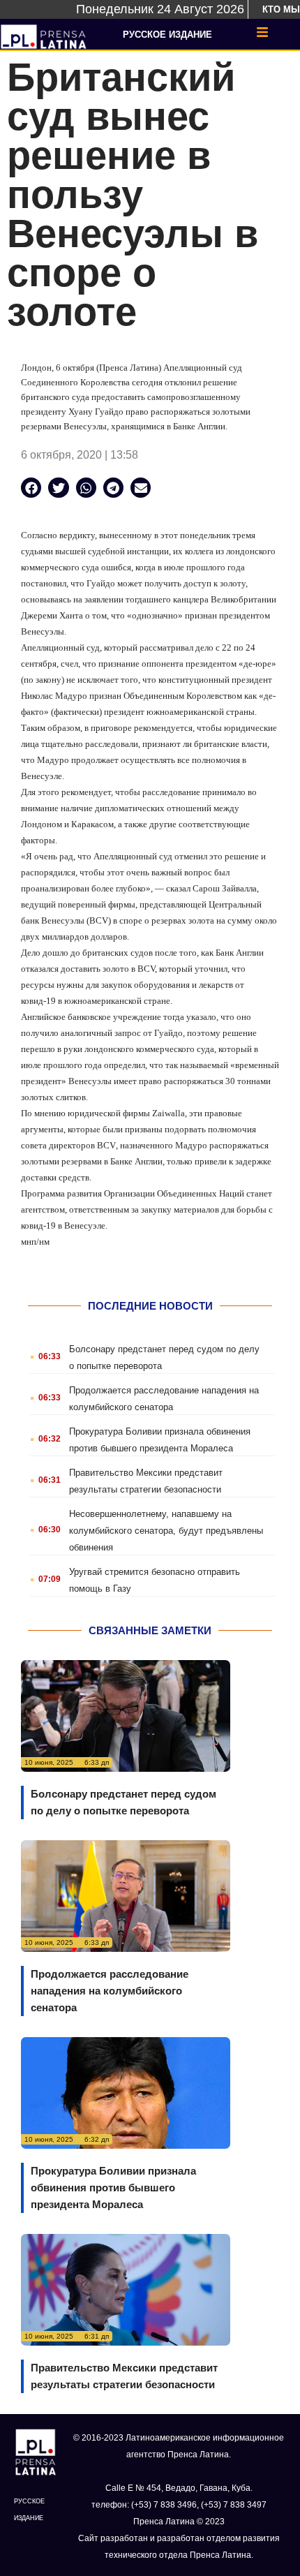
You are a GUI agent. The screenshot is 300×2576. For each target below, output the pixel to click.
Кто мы (281, 9)
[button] (31, 488)
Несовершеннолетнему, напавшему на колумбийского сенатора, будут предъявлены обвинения (166, 1531)
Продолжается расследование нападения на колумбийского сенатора (110, 1991)
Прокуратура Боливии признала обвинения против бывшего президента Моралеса (113, 2188)
